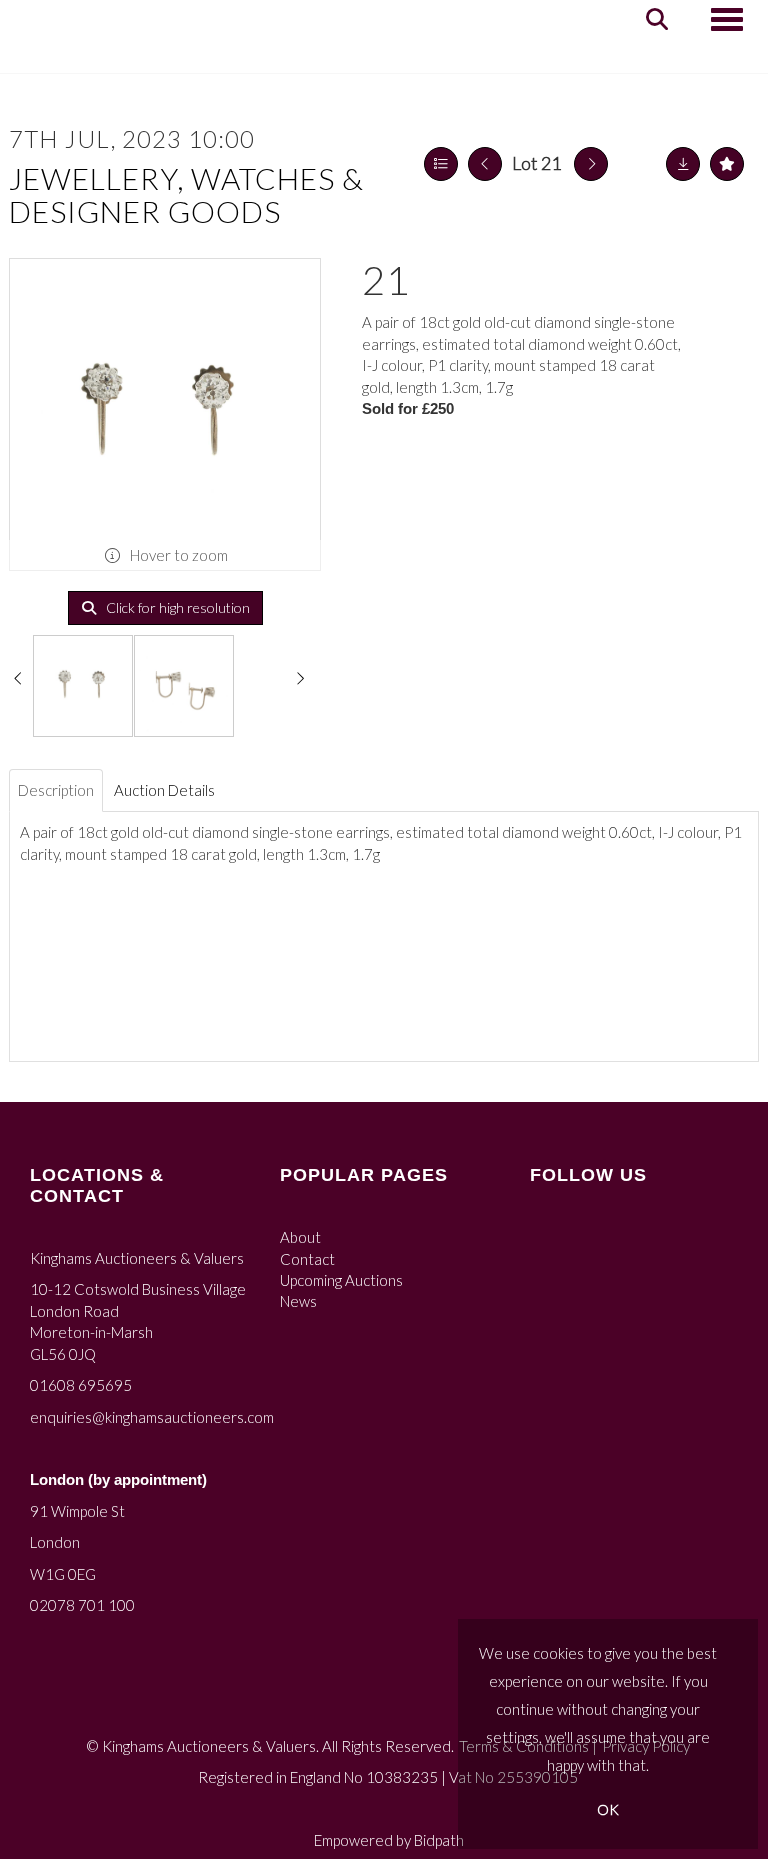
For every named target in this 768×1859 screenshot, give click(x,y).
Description (56, 790)
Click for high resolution (176, 607)
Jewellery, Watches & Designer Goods (186, 194)
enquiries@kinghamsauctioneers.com (152, 1417)
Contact (307, 1259)
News (298, 1301)
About (300, 1237)
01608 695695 (81, 1385)
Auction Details (164, 790)
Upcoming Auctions (341, 1280)
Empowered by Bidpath (389, 1840)
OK (608, 1809)
